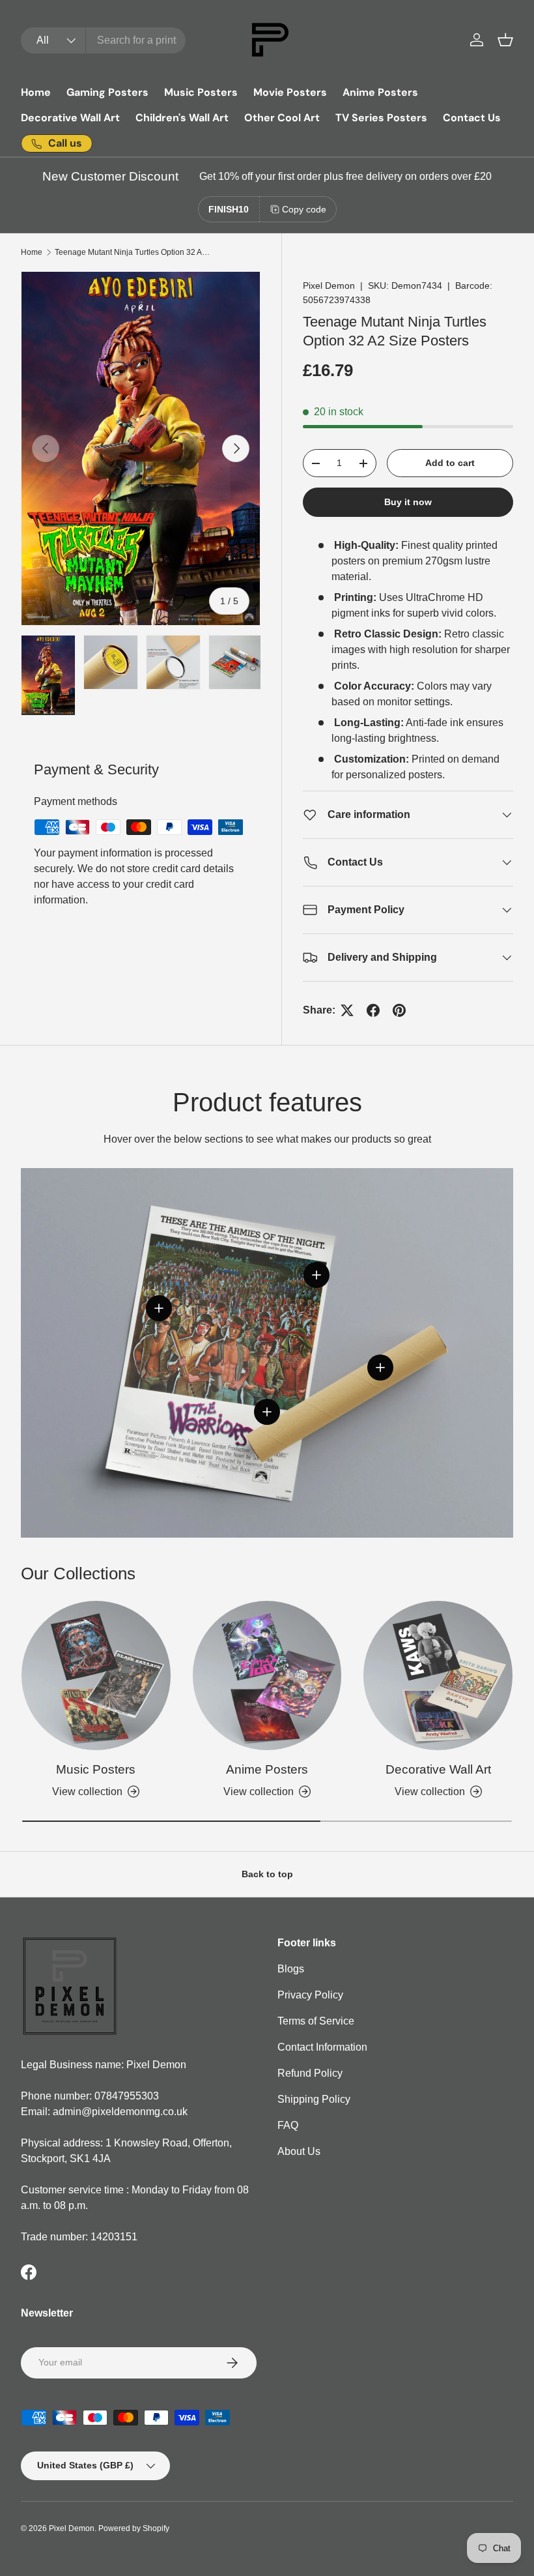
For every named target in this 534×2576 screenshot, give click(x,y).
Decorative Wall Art (70, 118)
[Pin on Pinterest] (399, 1010)
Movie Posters (290, 92)
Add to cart (450, 463)
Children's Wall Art (182, 118)
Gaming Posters (107, 92)
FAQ (288, 2125)
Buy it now (408, 502)
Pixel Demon (329, 285)
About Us (299, 2151)
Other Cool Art (282, 118)
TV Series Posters (381, 118)
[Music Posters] (96, 1676)
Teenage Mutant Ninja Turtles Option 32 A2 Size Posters (133, 252)
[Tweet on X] (347, 1010)
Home (36, 92)
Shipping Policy (314, 2099)
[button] (505, 40)
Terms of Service (316, 2021)
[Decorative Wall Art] (438, 1676)
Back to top (267, 1874)
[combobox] (103, 40)
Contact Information (322, 2047)
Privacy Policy (310, 1995)
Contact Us (472, 118)
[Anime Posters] (267, 1676)
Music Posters (201, 92)
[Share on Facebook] (373, 1010)
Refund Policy (310, 2073)
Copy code (304, 209)
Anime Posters (380, 92)
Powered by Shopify (134, 2528)
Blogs (291, 1969)
